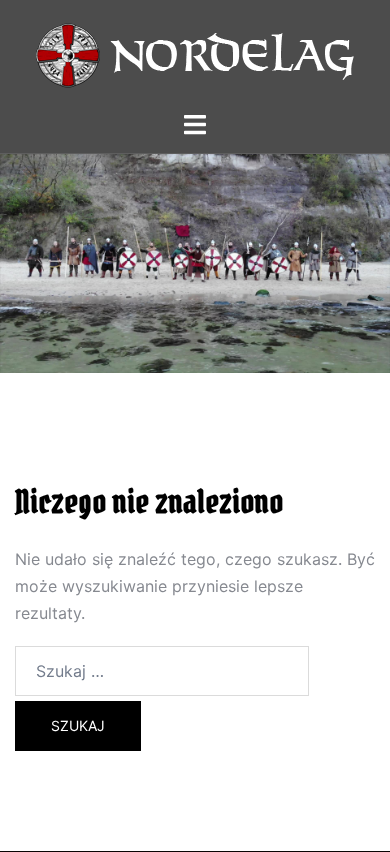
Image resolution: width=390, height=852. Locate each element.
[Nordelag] (195, 53)
